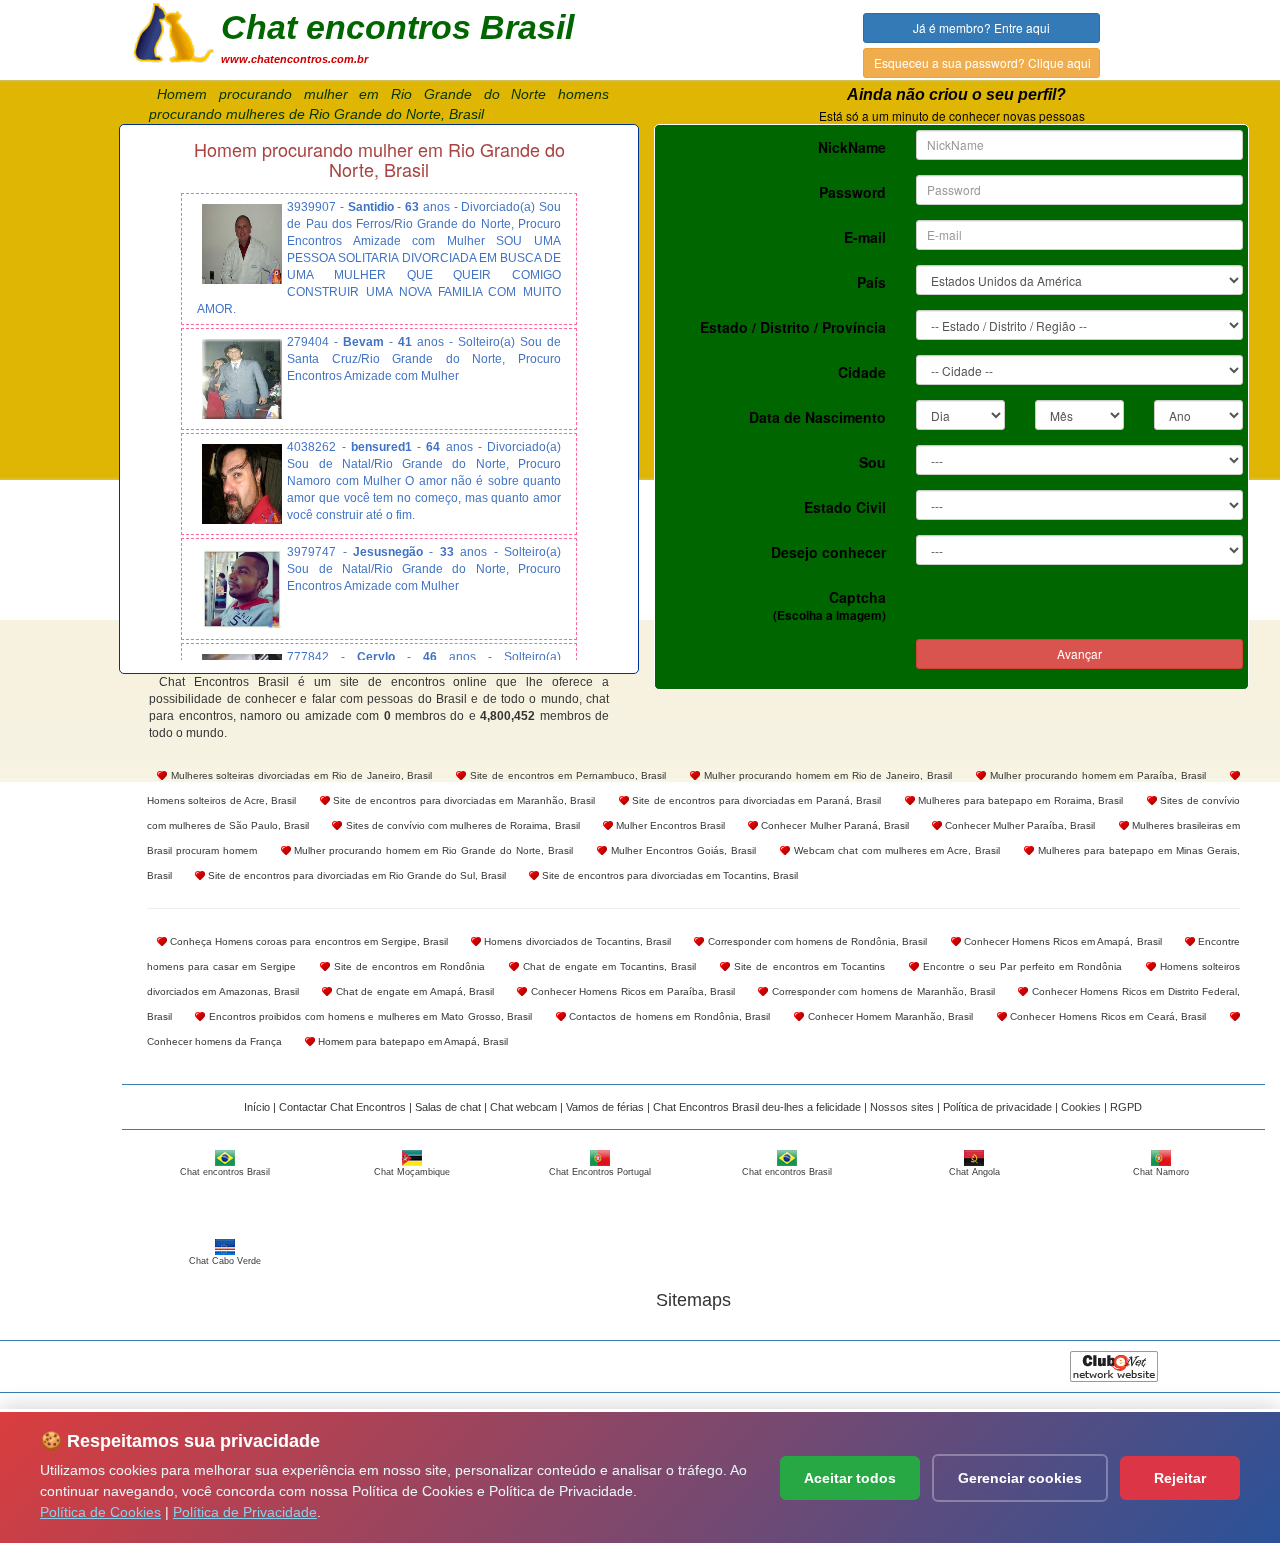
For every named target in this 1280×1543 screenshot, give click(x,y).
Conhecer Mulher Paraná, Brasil (833, 825)
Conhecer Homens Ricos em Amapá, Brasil (1061, 941)
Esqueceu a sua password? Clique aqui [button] (982, 62)
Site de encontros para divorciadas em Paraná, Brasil (755, 800)
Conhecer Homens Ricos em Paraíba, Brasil (631, 991)
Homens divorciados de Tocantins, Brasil (576, 941)
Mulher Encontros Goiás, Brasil (681, 850)
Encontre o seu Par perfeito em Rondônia (1020, 966)
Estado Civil (845, 507)
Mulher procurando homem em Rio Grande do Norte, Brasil (432, 850)
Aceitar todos (850, 1478)
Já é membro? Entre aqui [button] (981, 27)
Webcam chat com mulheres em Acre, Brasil (895, 850)
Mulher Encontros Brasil (669, 825)
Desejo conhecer (828, 552)
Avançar (1079, 653)
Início (257, 1107)
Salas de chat (448, 1107)
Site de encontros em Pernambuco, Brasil (566, 775)
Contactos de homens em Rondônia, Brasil (668, 1016)
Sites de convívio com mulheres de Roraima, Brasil (460, 825)
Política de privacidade (997, 1107)
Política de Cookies (100, 1512)
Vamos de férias (605, 1107)
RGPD (1126, 1107)
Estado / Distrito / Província (793, 327)
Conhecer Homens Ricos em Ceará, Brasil (1107, 1016)
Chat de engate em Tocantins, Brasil (607, 966)
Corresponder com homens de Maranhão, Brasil (881, 991)
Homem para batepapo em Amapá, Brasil (411, 1041)
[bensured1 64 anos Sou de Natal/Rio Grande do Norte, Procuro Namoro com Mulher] (242, 484)
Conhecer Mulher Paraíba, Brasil (1019, 825)
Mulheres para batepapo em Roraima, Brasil (1019, 800)
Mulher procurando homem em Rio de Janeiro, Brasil (826, 775)
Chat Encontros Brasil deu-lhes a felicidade (757, 1107)
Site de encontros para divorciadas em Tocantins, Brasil (668, 875)
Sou (872, 462)
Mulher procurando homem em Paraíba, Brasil (1096, 775)
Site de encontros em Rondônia (407, 966)
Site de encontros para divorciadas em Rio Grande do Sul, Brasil (355, 875)
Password (852, 192)
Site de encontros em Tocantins (807, 966)
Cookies (1081, 1107)
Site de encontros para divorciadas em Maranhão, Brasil (462, 800)
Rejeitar (1180, 1478)
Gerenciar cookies (1020, 1478)
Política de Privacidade (245, 1512)
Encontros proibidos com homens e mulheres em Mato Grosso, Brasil (368, 1016)
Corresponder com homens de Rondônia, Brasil (815, 941)
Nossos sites (902, 1107)
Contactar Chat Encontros (342, 1107)
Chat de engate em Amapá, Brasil (413, 991)
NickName (852, 147)
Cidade (862, 372)
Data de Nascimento (817, 417)
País (871, 282)
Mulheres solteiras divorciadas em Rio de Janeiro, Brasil (300, 775)
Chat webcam (523, 1107)
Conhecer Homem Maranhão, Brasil (888, 1016)
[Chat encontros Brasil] (174, 31)
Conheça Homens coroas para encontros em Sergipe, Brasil (307, 941)
